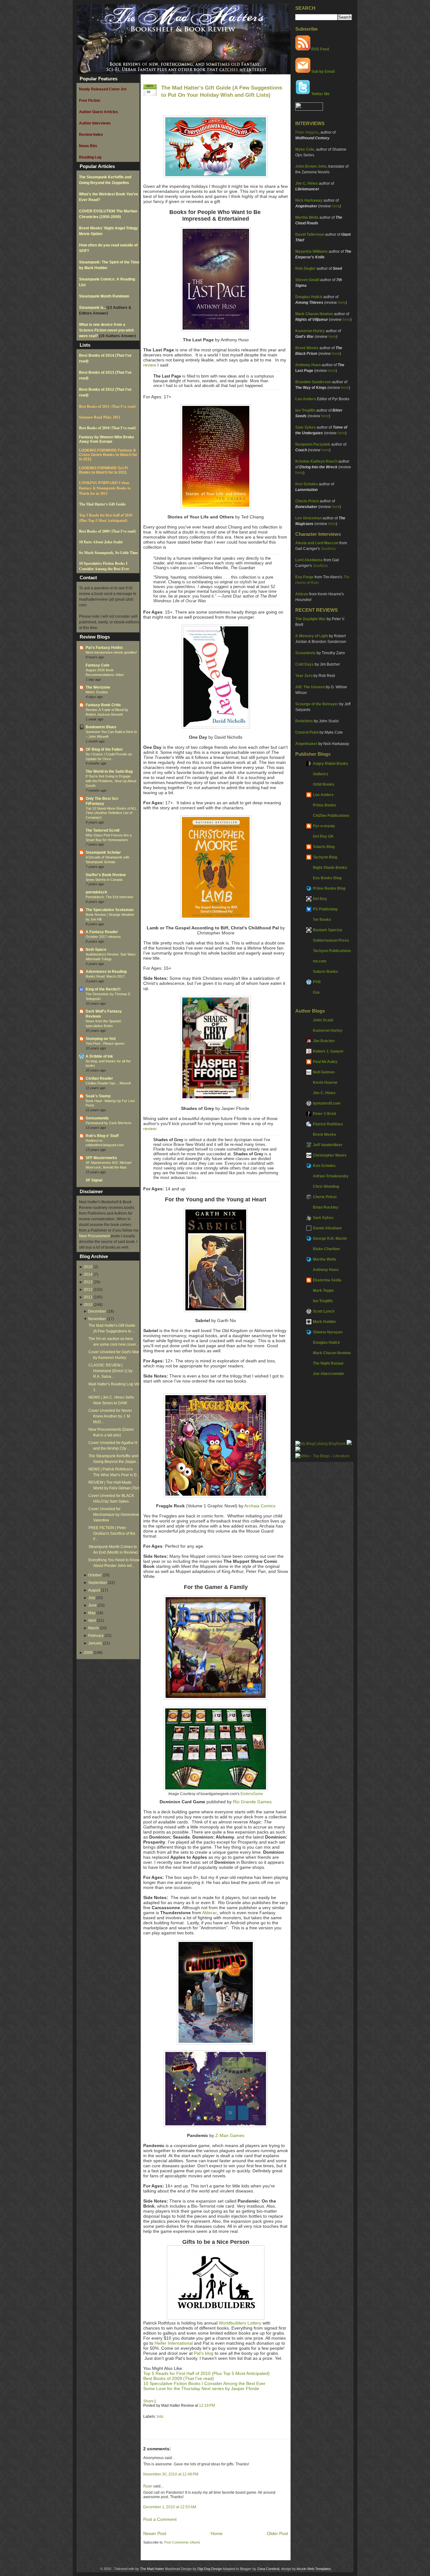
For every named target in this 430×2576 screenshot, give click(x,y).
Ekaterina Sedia (327, 1280)
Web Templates (319, 2569)
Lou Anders (306, 399)
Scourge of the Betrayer (317, 704)
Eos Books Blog (327, 878)
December (97, 1311)
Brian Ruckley (326, 1207)
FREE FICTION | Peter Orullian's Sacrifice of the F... (112, 1533)
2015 (88, 1267)
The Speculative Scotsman (110, 910)
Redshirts (304, 721)
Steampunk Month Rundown (104, 296)
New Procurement (94, 1236)
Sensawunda (97, 1118)
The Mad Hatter (152, 2569)
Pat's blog (204, 2353)
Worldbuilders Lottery (240, 2323)
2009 (88, 1653)
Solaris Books (325, 972)
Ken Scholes (307, 484)
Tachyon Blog (325, 857)
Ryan (148, 2486)
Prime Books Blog (329, 888)
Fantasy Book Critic (103, 705)
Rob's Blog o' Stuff (102, 1136)
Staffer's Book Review (106, 875)
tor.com (320, 961)
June (92, 1605)
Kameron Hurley (310, 331)
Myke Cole (305, 149)
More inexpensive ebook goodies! (111, 652)
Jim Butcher (324, 1041)
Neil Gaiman (324, 1072)
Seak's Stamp (98, 1096)
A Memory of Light (312, 636)
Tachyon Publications (332, 951)
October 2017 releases (103, 937)
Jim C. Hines (307, 183)
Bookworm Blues (101, 727)
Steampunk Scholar (103, 852)
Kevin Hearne (325, 1083)
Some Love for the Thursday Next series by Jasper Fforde (201, 2388)
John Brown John (311, 166)
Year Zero (304, 676)
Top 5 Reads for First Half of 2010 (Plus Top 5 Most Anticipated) (207, 2373)
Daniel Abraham (327, 1228)
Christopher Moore (330, 1155)
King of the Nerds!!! (103, 989)
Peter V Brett (325, 1114)
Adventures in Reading (106, 972)
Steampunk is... (93, 308)
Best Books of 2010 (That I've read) (107, 428)
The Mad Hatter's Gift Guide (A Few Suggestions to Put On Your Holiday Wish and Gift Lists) (222, 91)
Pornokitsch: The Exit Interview (109, 897)
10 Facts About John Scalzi (101, 542)
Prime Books (325, 805)
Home (217, 2533)
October (95, 1575)
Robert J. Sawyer (328, 1051)
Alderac (210, 1913)
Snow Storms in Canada (104, 880)
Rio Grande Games (252, 1802)
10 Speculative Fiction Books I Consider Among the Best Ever (104, 566)
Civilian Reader (99, 1078)
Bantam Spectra (328, 930)
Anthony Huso (308, 365)
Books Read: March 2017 (105, 976)
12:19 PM (207, 2406)
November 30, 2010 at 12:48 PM (171, 2474)
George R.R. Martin (330, 1239)
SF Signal (94, 1180)
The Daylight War (311, 619)
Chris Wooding (326, 1187)
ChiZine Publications (331, 816)
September (98, 1583)
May (92, 1613)
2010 (88, 1305)
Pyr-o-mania (324, 826)
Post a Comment (160, 2519)
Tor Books (322, 920)
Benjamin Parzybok (313, 444)
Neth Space (96, 950)
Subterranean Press (331, 940)
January (95, 1643)
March (93, 1628)
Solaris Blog (324, 847)
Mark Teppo (323, 1291)
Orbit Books (324, 784)
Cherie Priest (307, 501)
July (92, 1598)
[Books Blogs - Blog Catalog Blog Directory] (320, 1444)
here (336, 206)
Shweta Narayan (328, 1332)
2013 (88, 1282)
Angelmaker (306, 744)
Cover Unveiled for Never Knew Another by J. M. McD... (110, 1416)
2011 (88, 1297)
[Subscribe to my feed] (303, 49)
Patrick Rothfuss (328, 1124)
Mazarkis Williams (311, 251)
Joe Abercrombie (328, 1374)
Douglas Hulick (309, 297)
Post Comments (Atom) (182, 2542)
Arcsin (301, 2569)
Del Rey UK (323, 836)
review (150, 365)
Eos (316, 992)
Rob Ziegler (306, 269)
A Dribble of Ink (99, 1056)
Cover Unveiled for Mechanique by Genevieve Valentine (114, 1515)
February (96, 1636)
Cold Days (305, 664)
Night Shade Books (330, 868)
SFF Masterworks (101, 1158)
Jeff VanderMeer (328, 1145)
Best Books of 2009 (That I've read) (107, 531)
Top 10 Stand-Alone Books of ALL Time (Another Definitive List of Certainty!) (111, 813)
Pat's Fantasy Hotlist (104, 648)
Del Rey (320, 899)
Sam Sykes (306, 427)
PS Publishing (325, 909)
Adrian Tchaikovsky (331, 1176)
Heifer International (174, 2343)
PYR (317, 982)
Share (148, 2401)
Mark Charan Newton (314, 314)
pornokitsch (96, 892)
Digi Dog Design (210, 2569)
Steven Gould (307, 280)
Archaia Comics (260, 1506)
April (92, 1620)
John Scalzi (323, 1020)
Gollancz (321, 774)
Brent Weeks (307, 348)
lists (160, 2417)
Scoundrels (306, 653)
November (97, 1319)
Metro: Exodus (97, 692)
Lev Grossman (308, 518)
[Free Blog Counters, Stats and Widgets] (298, 1450)
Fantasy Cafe (98, 665)
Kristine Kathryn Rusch (316, 461)
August (94, 1590)
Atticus (302, 594)
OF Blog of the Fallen (104, 749)
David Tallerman (310, 234)
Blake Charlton (326, 1249)
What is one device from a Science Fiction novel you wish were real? (106, 330)
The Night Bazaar (328, 1363)
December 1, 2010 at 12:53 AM (170, 2507)
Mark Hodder (325, 1322)
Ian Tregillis (305, 410)
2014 (88, 1274)
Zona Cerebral (268, 2569)
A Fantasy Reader (102, 932)
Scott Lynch (324, 1311)
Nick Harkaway (309, 200)
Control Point (307, 732)
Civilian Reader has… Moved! (108, 1083)
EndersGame (252, 1794)
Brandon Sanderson (313, 382)
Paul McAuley (325, 1062)
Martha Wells (307, 217)
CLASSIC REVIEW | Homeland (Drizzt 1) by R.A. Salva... (110, 1371)
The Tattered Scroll (102, 830)
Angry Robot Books (331, 764)
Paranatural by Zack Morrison (108, 1123)
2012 (88, 1290)
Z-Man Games (230, 2135)
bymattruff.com (327, 1103)
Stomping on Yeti (101, 1039)
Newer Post (155, 2533)
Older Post (277, 2533)
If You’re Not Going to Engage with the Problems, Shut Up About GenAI (111, 781)
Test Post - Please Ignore (105, 1043)
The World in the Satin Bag (109, 771)
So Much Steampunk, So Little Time (108, 553)
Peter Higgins (307, 132)
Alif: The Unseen (310, 687)
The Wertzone (98, 687)
